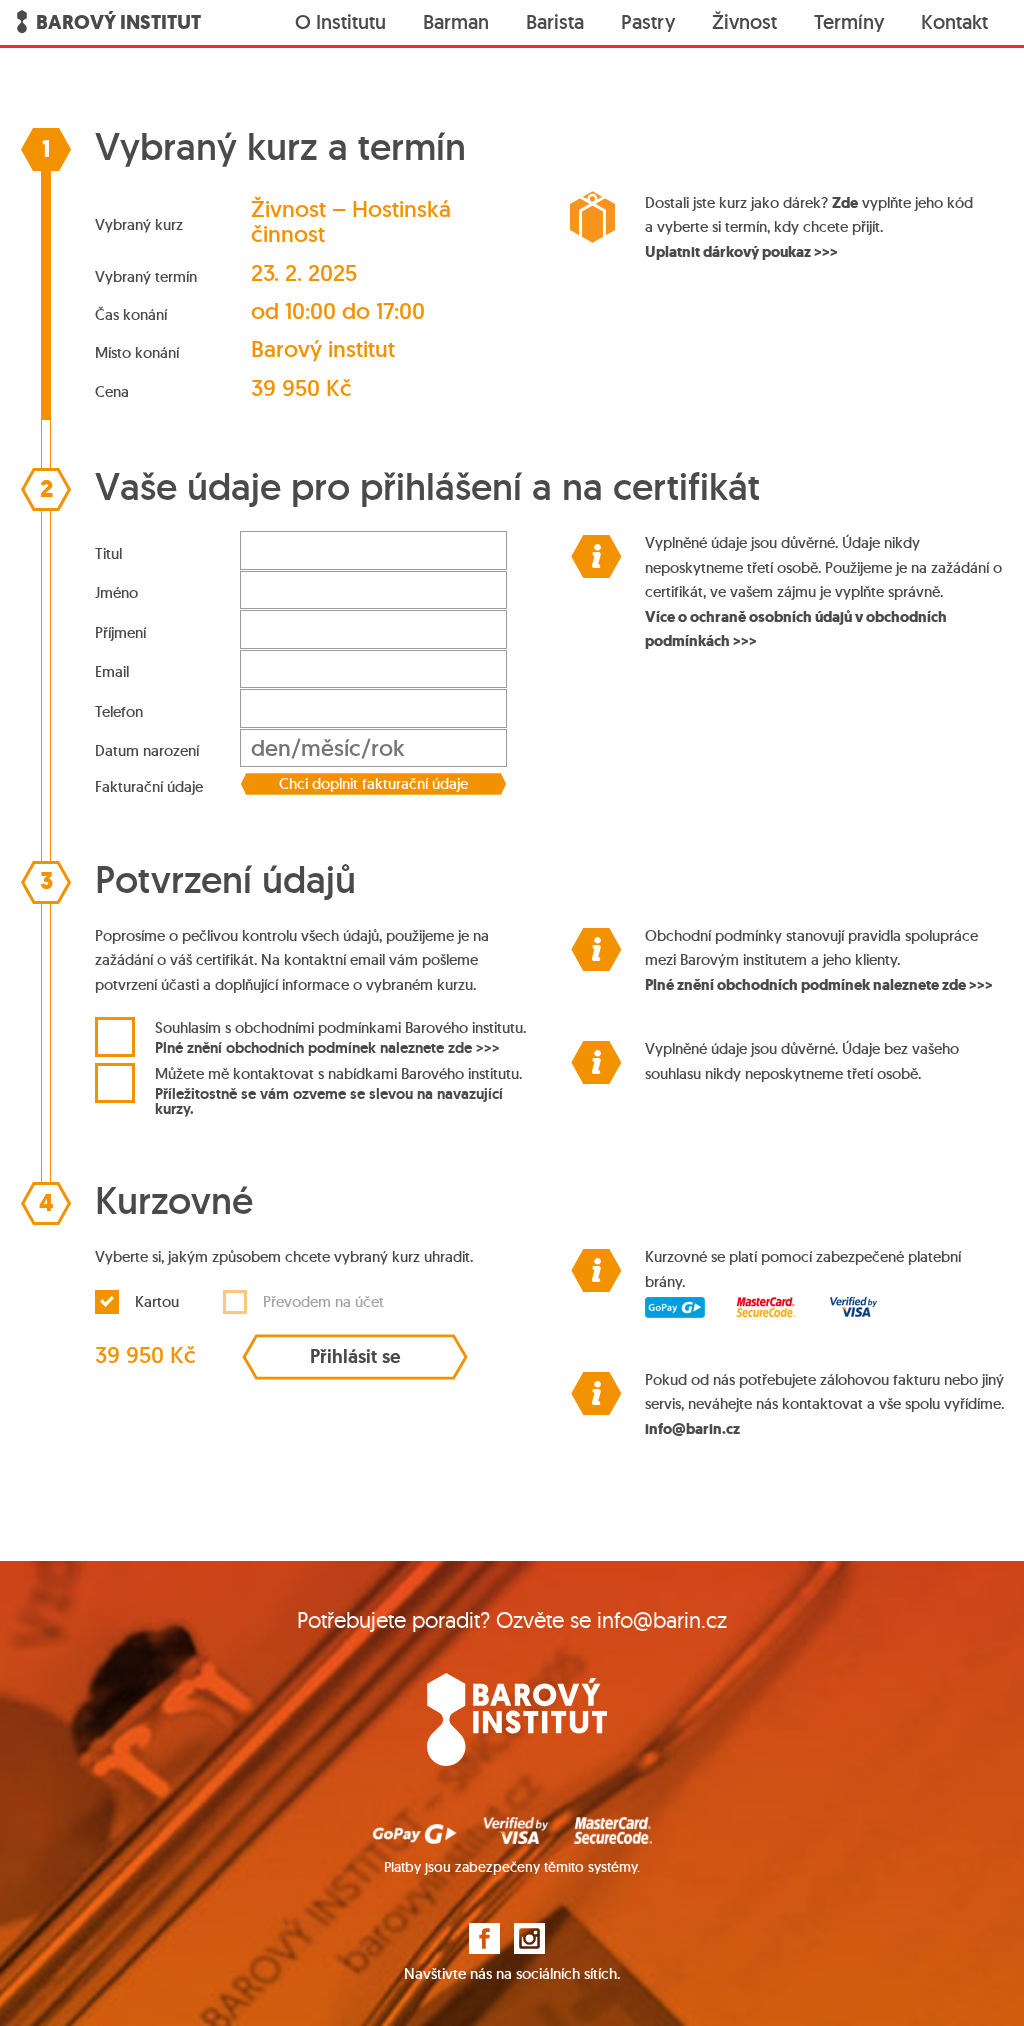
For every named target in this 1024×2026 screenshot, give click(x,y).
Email (112, 671)
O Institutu (340, 22)
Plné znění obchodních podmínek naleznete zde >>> (327, 1047)
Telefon (119, 711)
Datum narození (147, 750)
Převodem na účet (323, 1301)
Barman (456, 22)
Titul (108, 553)
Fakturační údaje (149, 786)
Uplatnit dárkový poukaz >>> (741, 252)
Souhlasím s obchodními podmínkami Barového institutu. (340, 1037)
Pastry (648, 22)
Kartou (157, 1301)
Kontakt (954, 22)
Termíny (849, 22)
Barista (555, 22)
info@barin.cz (692, 1429)
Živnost (744, 22)
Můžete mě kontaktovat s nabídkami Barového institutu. (338, 1090)
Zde (845, 203)
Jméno (116, 592)
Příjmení (120, 632)
